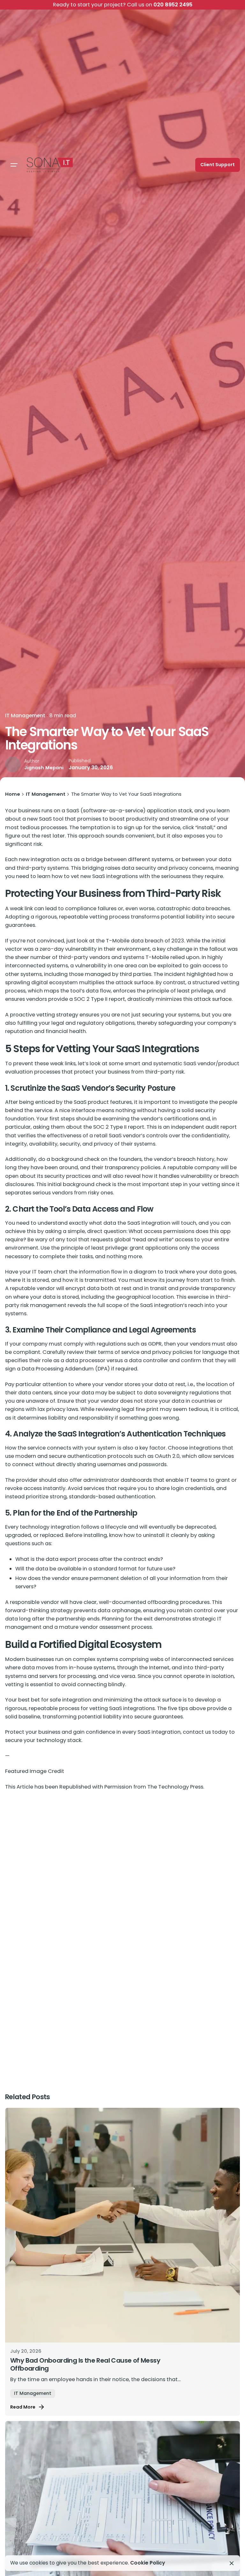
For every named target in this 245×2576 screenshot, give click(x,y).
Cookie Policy (148, 2563)
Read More (23, 2407)
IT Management (25, 716)
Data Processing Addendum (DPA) (66, 1369)
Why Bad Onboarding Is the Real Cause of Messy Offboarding (85, 2365)
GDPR (155, 1344)
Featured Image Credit (35, 1771)
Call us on (123, 5)
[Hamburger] (14, 165)
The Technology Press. (176, 1787)
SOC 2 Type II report (119, 1127)
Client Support (218, 165)
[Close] (232, 2563)
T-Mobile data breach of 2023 (145, 941)
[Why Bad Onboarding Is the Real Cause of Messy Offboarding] (122, 2225)
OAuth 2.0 (167, 1456)
